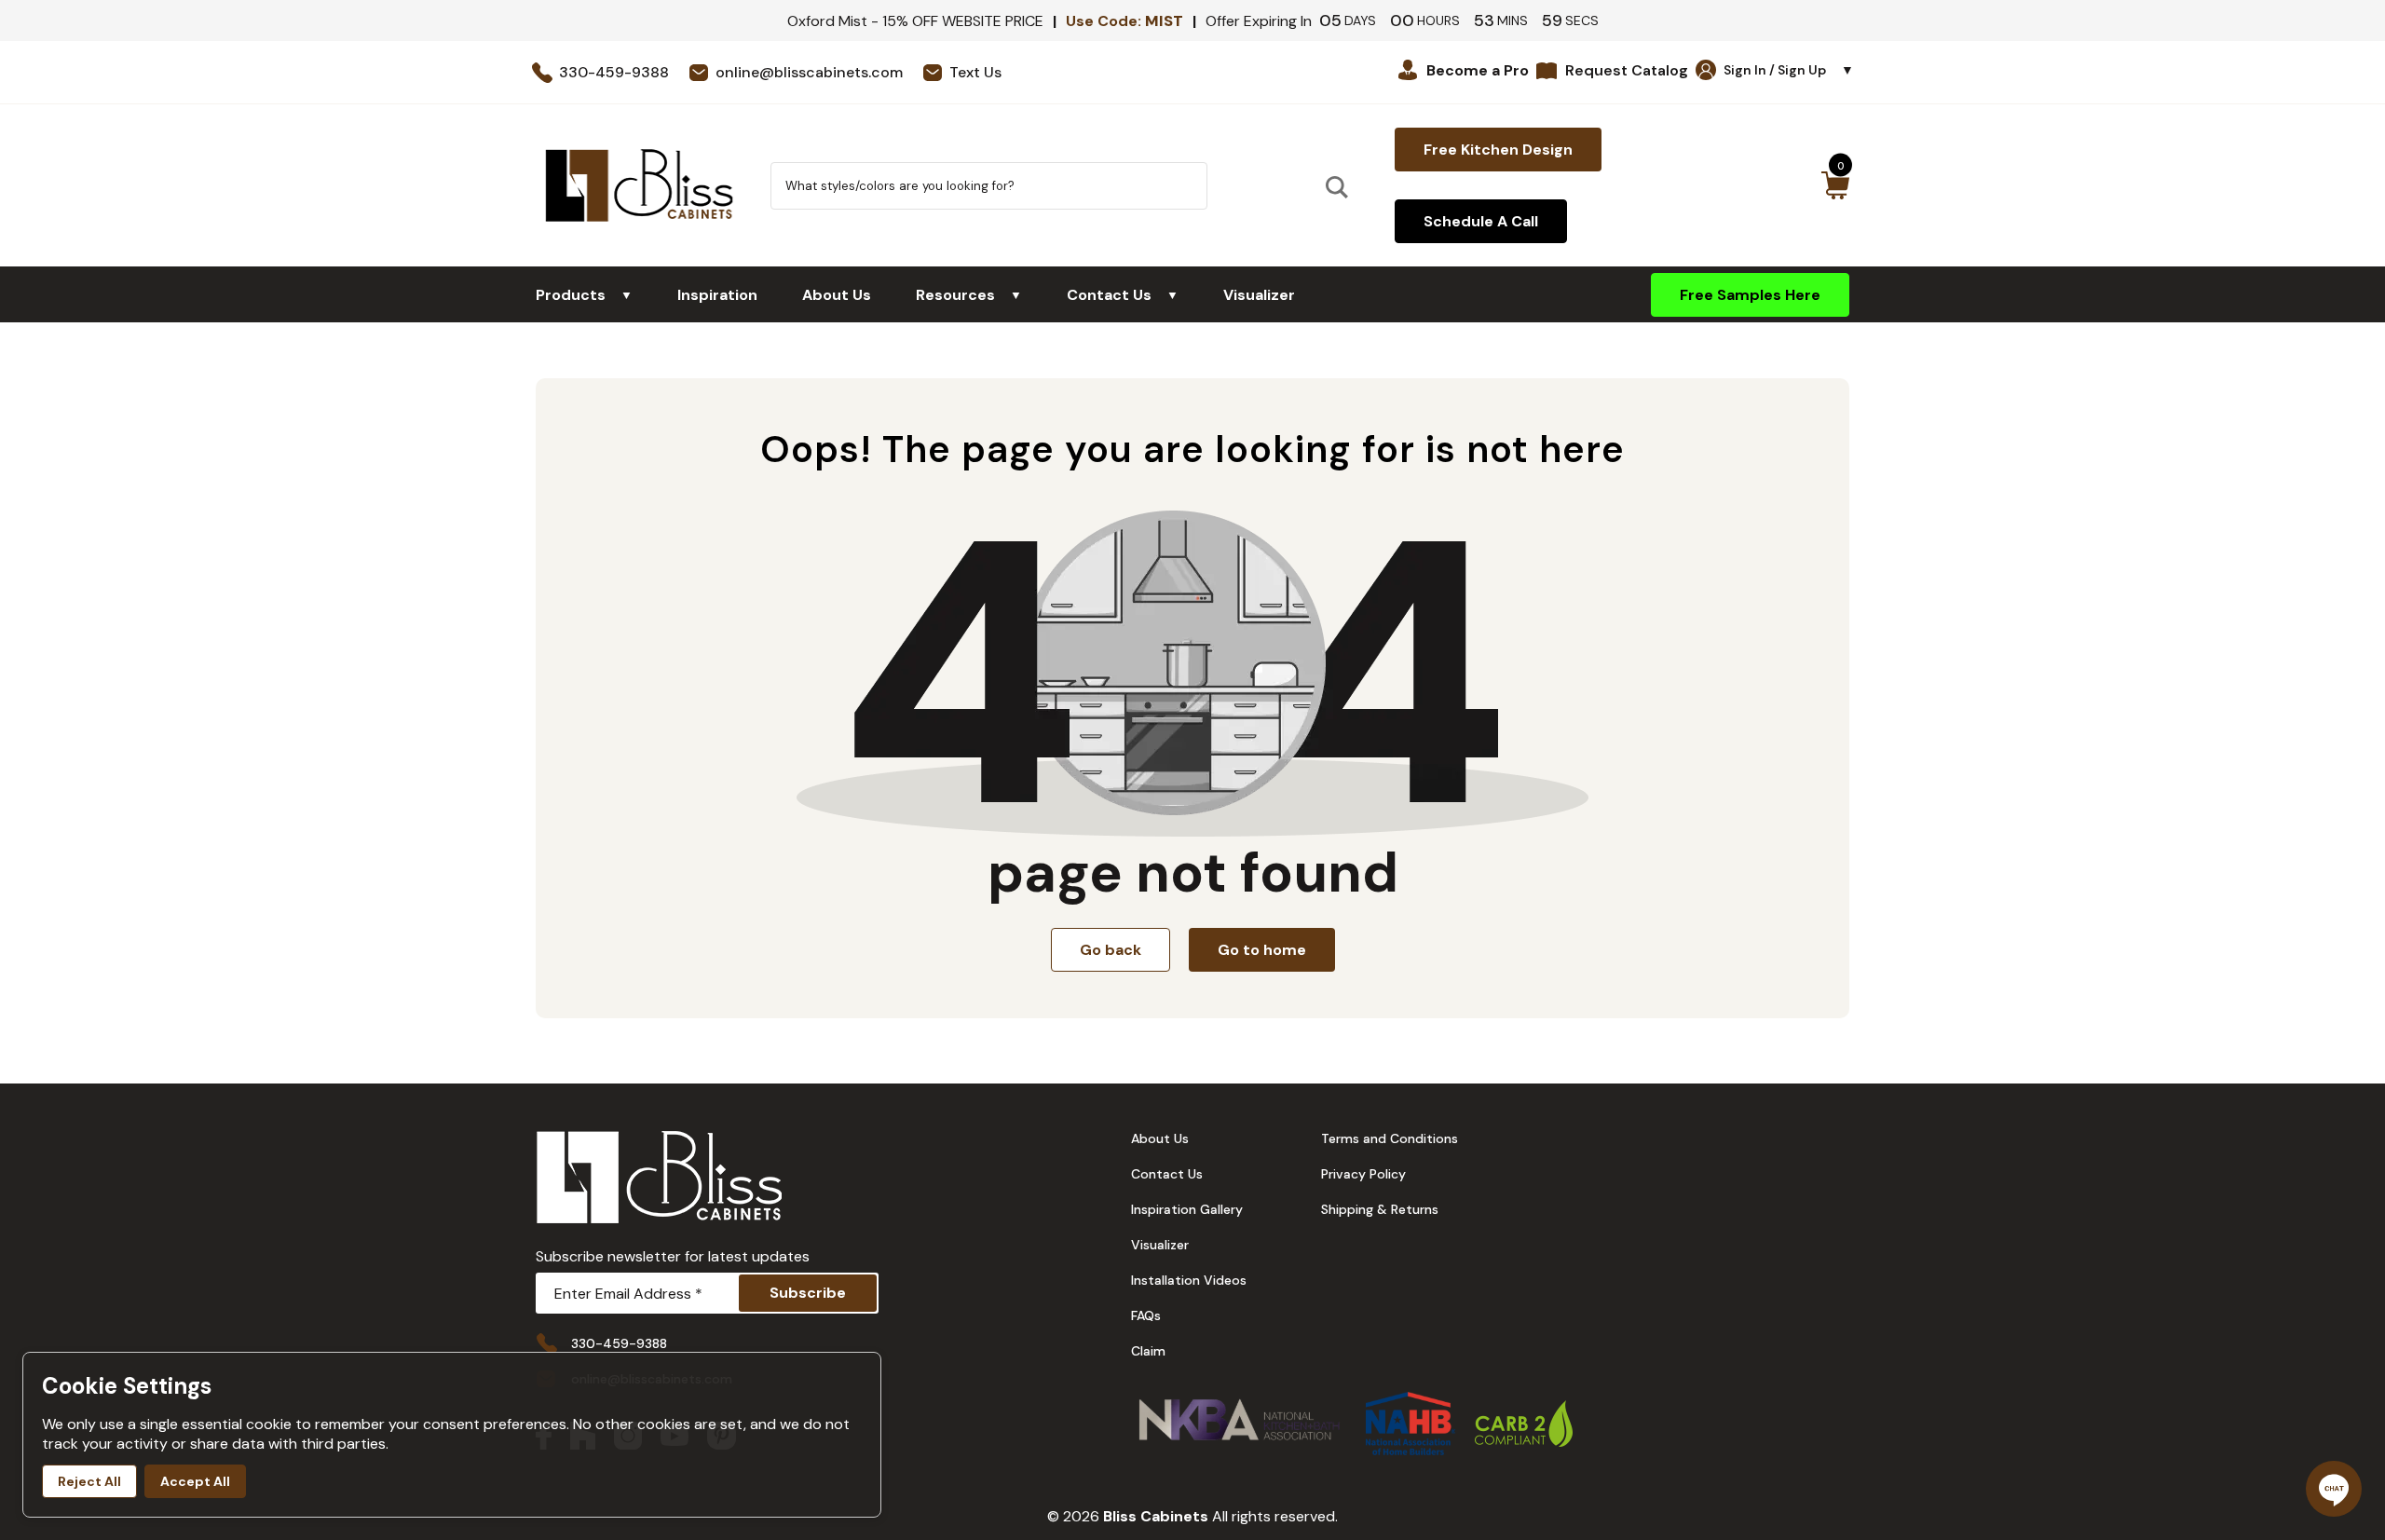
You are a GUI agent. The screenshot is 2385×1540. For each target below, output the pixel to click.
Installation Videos (1189, 1280)
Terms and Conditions (1390, 1138)
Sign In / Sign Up (1789, 70)
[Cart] (1835, 185)
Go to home (1262, 950)
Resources (969, 295)
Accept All (195, 1481)
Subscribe (808, 1293)
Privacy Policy (1363, 1174)
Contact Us (1123, 295)
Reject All (89, 1481)
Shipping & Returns (1380, 1209)
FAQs (1146, 1315)
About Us (837, 295)
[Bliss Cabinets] (639, 185)
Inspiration (717, 295)
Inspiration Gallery (1187, 1209)
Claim (1148, 1351)
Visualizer (1259, 295)
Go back (1111, 950)
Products (584, 295)
